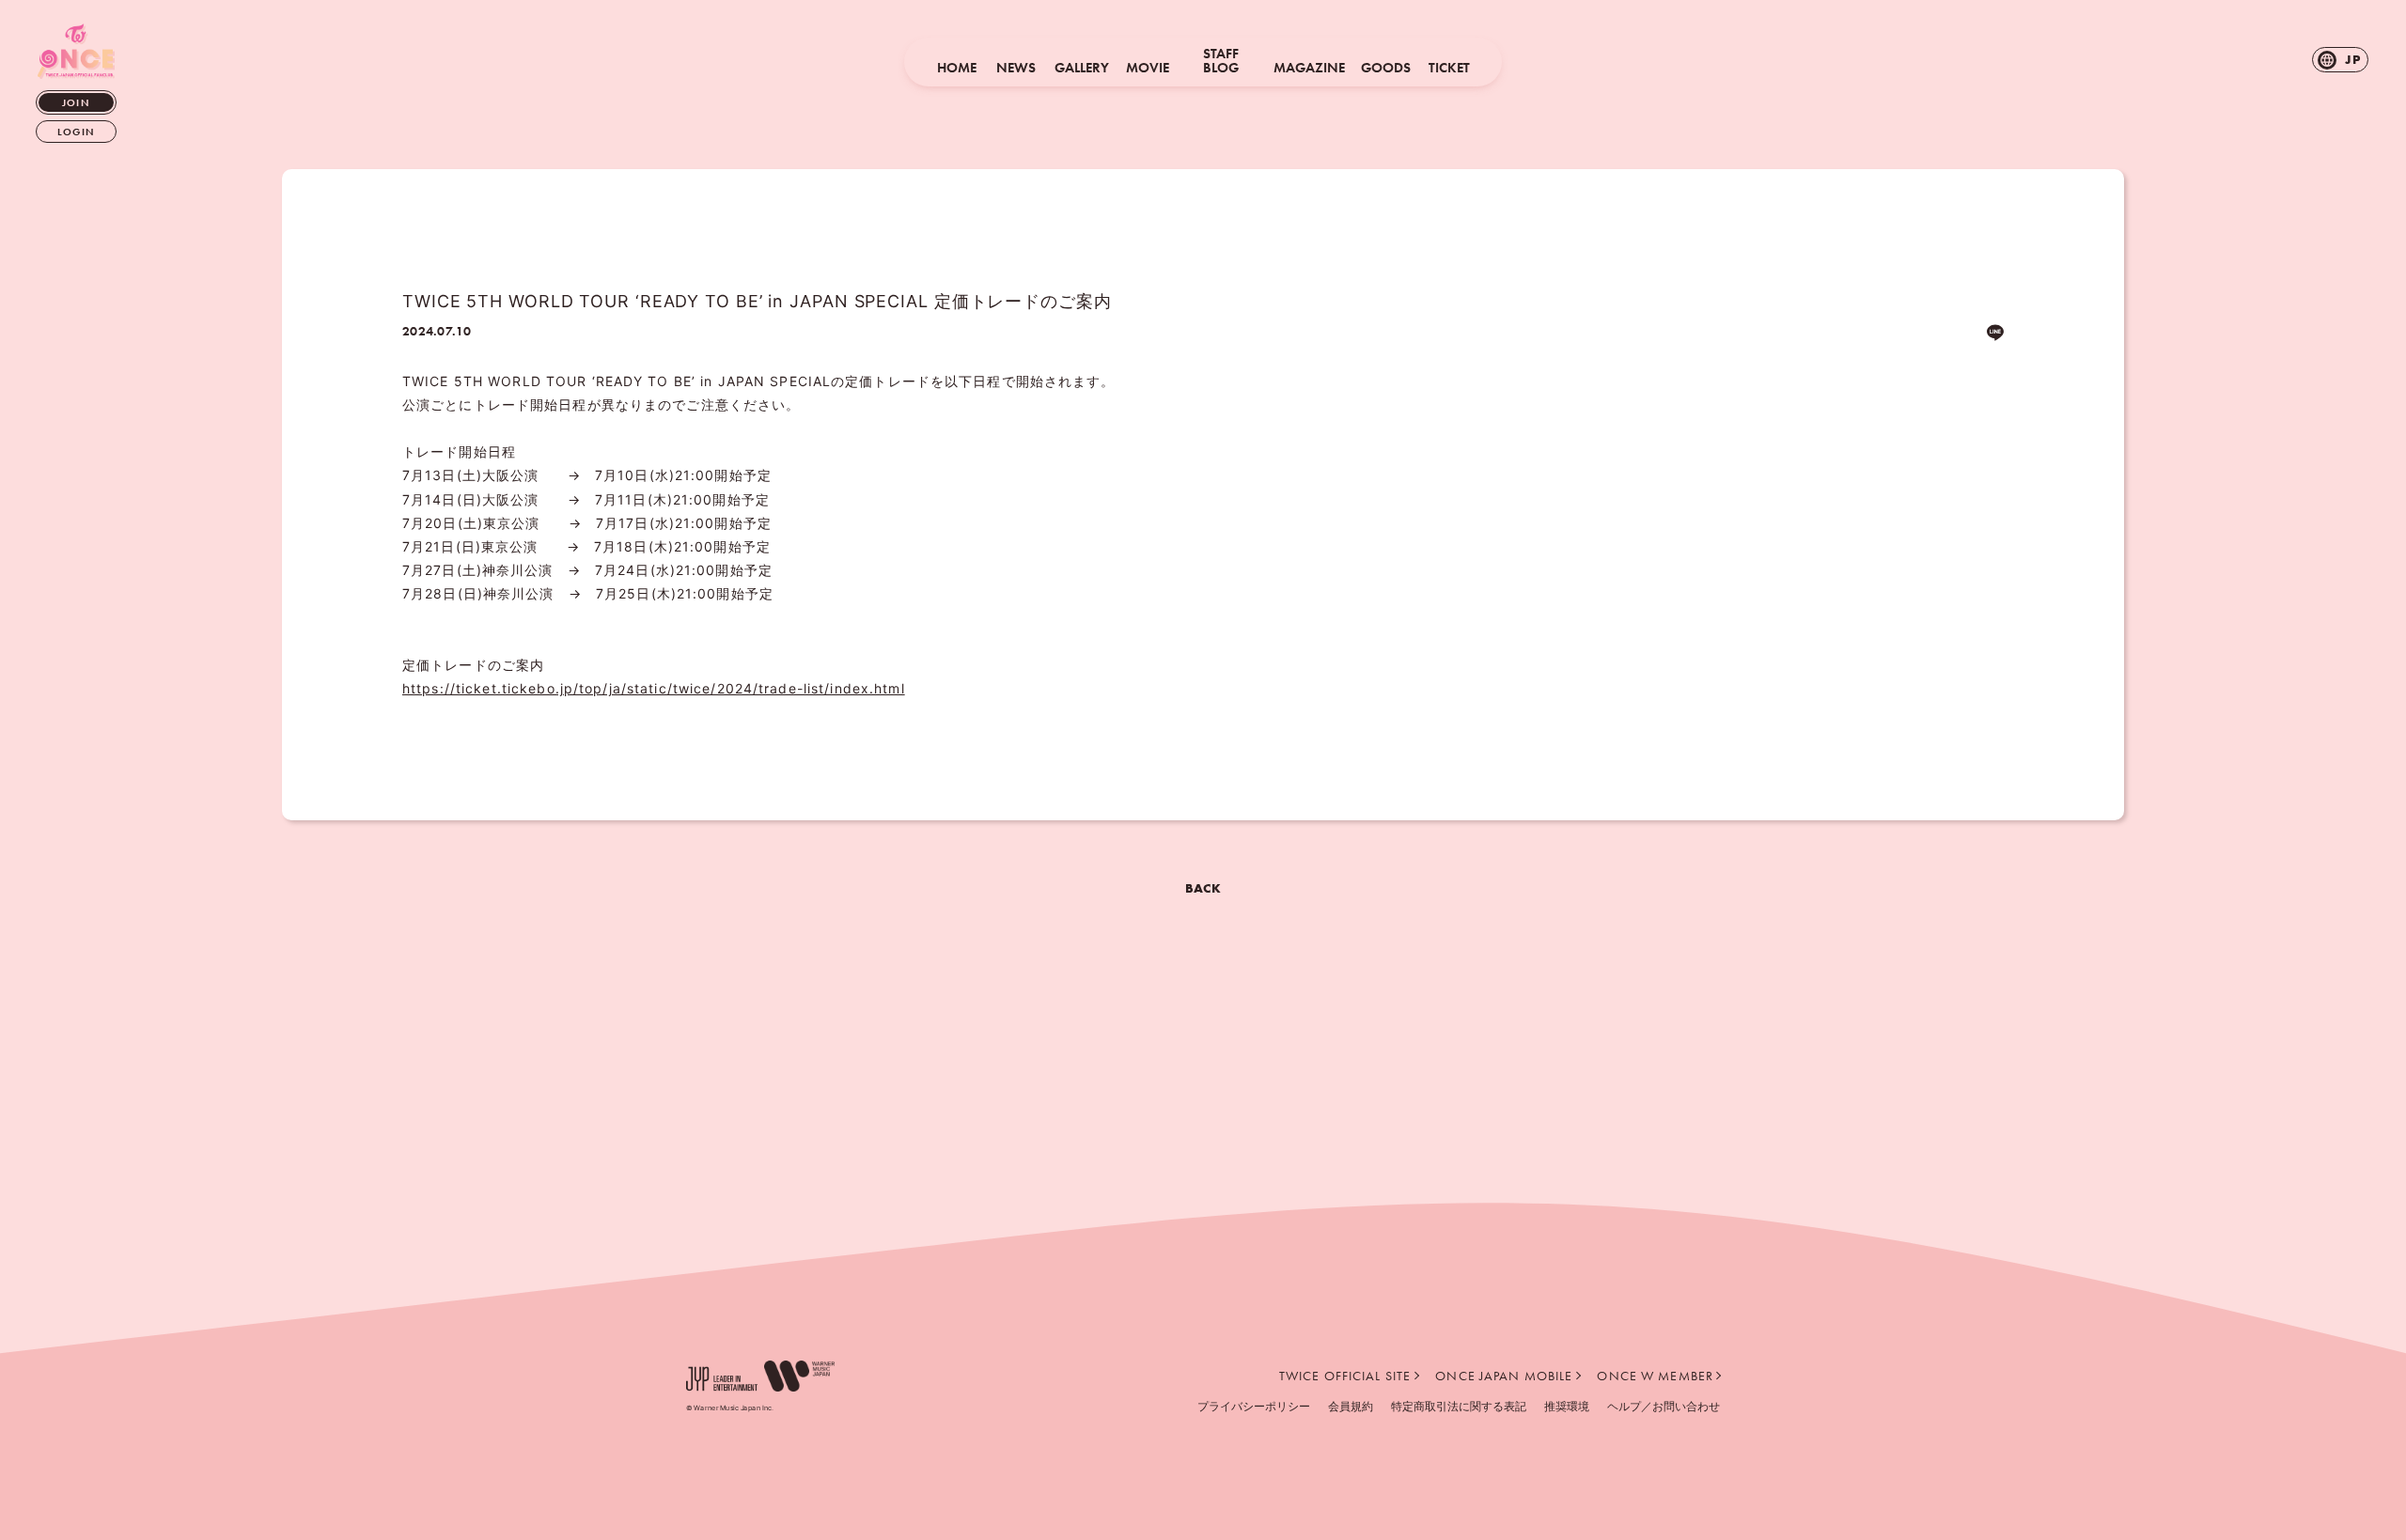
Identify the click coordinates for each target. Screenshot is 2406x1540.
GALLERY (1082, 68)
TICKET (1449, 68)
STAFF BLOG (1221, 61)
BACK (1203, 888)
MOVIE (1148, 68)
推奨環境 (1567, 1406)
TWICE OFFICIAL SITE (1345, 1376)
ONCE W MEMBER (1655, 1376)
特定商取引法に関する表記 (1459, 1406)
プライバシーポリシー (1254, 1406)
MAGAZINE (1309, 68)
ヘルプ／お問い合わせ (1664, 1406)
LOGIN (76, 132)
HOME (957, 68)
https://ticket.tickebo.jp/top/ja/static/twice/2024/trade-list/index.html (654, 688)
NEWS (1016, 68)
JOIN (76, 102)
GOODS (1386, 68)
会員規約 (1351, 1406)
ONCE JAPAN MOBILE (1504, 1376)
